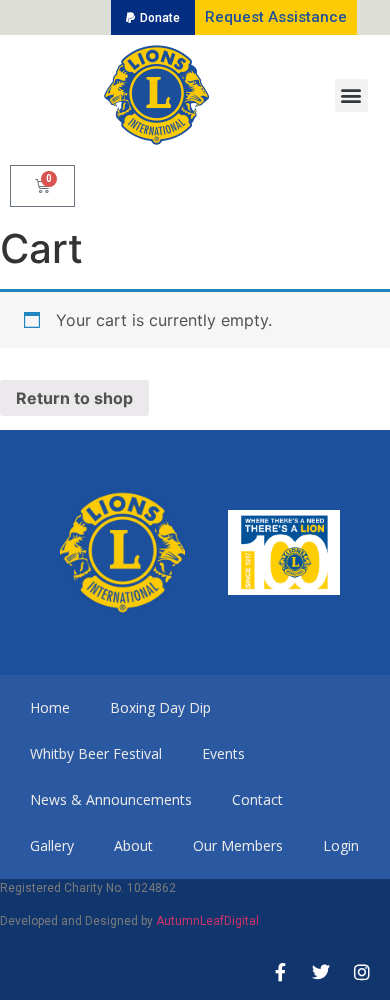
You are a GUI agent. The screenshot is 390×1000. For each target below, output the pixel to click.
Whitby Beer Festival (96, 753)
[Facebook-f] (280, 972)
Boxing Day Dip (160, 707)
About (133, 845)
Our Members (238, 845)
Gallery (52, 845)
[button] (153, 17)
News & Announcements (111, 799)
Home (50, 707)
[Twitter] (321, 972)
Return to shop (74, 398)
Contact (257, 799)
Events (223, 753)
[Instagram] (362, 972)
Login (341, 845)
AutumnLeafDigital (207, 921)
